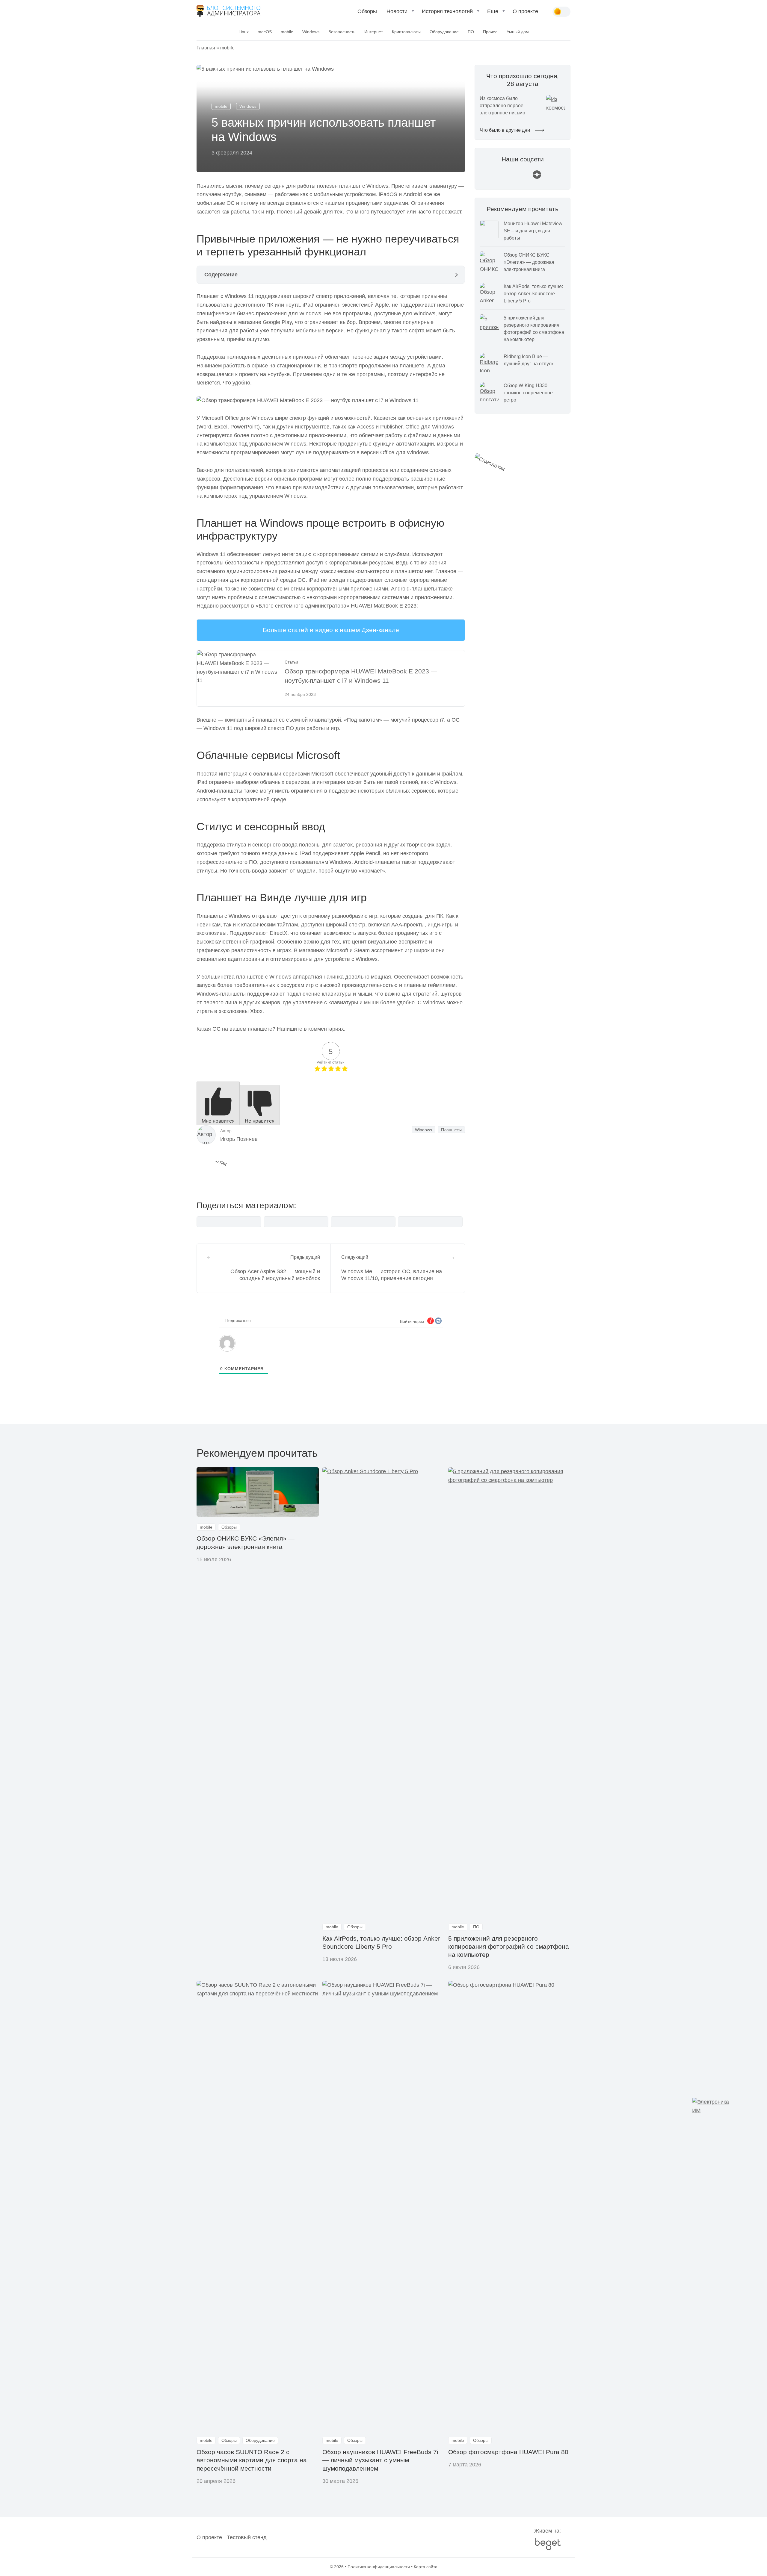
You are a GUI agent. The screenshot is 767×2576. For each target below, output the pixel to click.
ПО (471, 32)
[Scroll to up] (13, 2539)
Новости (397, 11)
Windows (311, 32)
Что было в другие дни (505, 130)
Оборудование (444, 32)
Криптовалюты (406, 32)
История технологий (447, 11)
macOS (265, 32)
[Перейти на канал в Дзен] (537, 177)
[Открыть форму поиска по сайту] (548, 12)
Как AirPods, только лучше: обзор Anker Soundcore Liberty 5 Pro (533, 294)
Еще (493, 11)
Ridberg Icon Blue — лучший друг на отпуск (529, 360)
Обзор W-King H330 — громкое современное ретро (529, 393)
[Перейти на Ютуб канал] (508, 177)
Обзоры (367, 11)
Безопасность (342, 32)
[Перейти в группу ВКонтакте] (494, 177)
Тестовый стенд (247, 2537)
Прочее (490, 32)
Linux (244, 32)
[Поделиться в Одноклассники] (430, 1222)
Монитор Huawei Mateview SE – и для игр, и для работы (533, 231)
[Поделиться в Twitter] (363, 1222)
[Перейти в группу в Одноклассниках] (551, 177)
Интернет (374, 32)
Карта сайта (426, 2567)
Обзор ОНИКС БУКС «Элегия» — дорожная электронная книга (529, 262)
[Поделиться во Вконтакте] (229, 1222)
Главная (206, 48)
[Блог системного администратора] (228, 11)
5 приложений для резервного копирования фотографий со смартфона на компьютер (534, 329)
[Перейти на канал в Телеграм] (523, 177)
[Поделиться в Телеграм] (296, 1222)
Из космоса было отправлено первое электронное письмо (502, 106)
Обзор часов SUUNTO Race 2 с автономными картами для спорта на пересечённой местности (252, 2460)
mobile (287, 32)
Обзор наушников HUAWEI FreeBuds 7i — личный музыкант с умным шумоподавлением (380, 2460)
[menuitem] (367, 14)
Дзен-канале (380, 630)
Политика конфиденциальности (379, 2567)
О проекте (525, 11)
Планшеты (451, 1130)
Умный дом (518, 32)
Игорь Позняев (239, 1139)
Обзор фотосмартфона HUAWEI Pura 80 (508, 2452)
